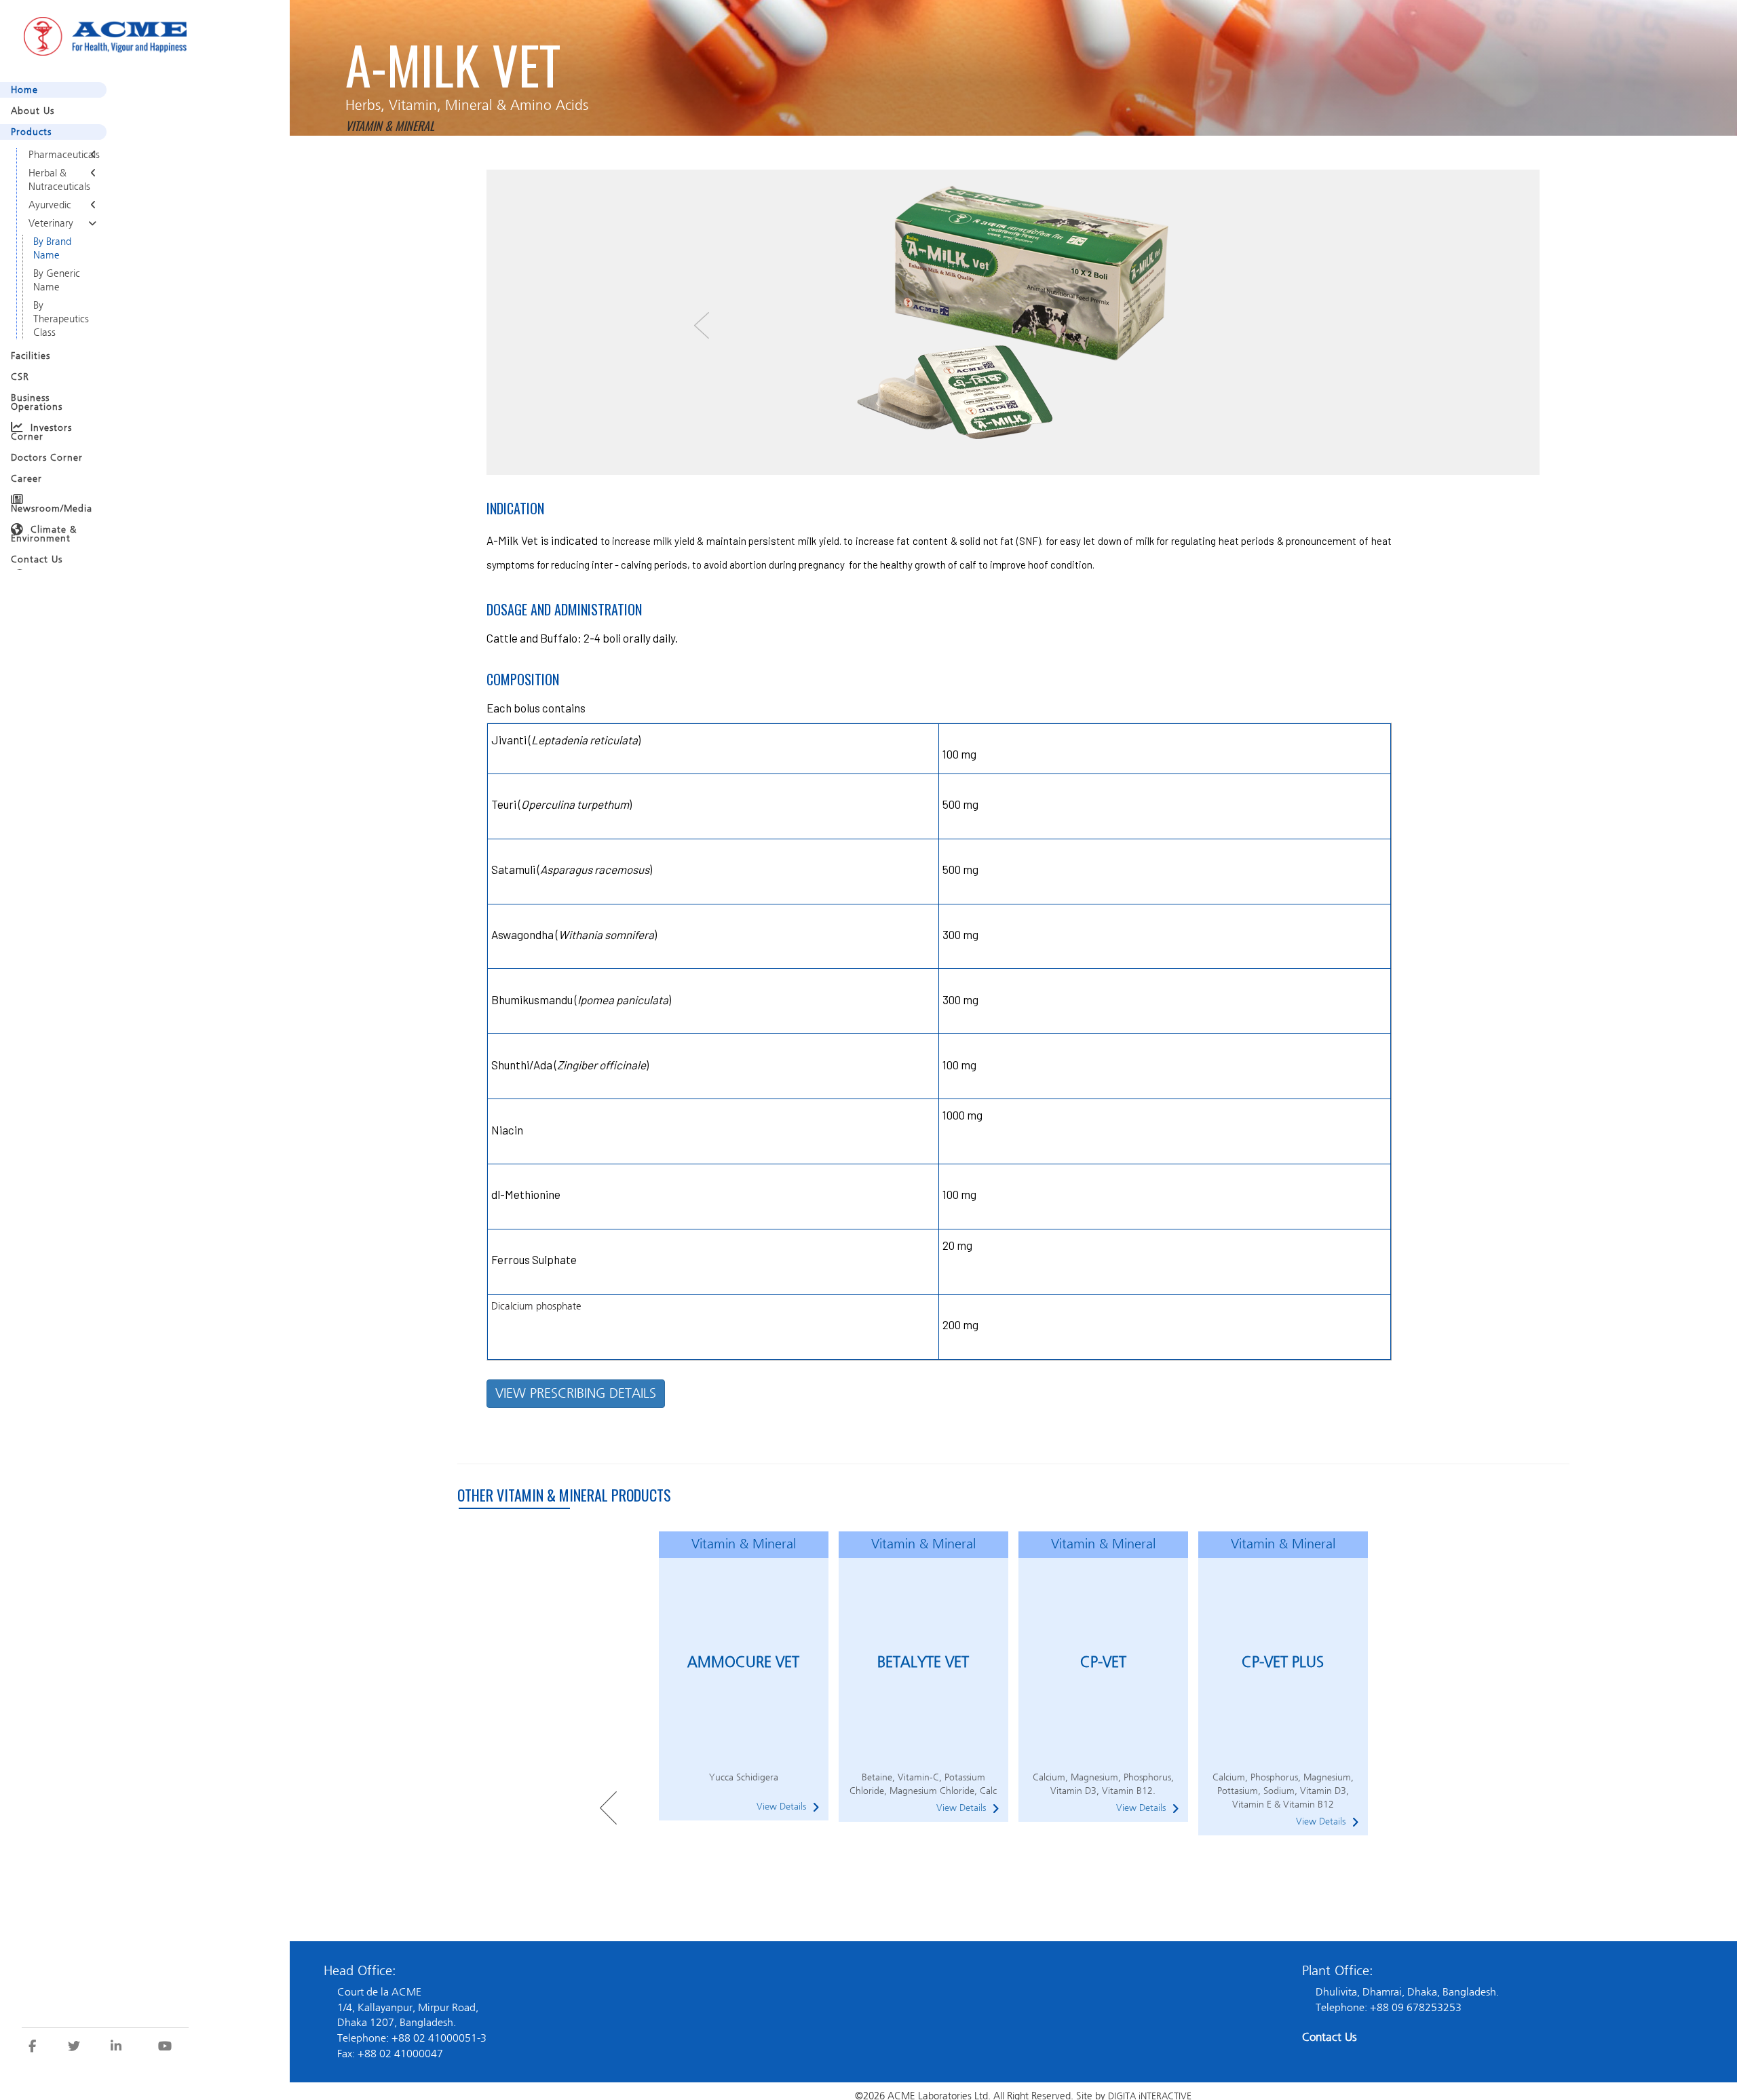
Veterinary (50, 235)
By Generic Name (55, 302)
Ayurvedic (48, 214)
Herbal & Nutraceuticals (57, 185)
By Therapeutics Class (59, 347)
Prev (608, 1808)
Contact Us (1330, 2037)
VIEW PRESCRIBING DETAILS (576, 1393)
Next (1385, 1808)
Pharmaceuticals (61, 156)
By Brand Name (52, 264)
